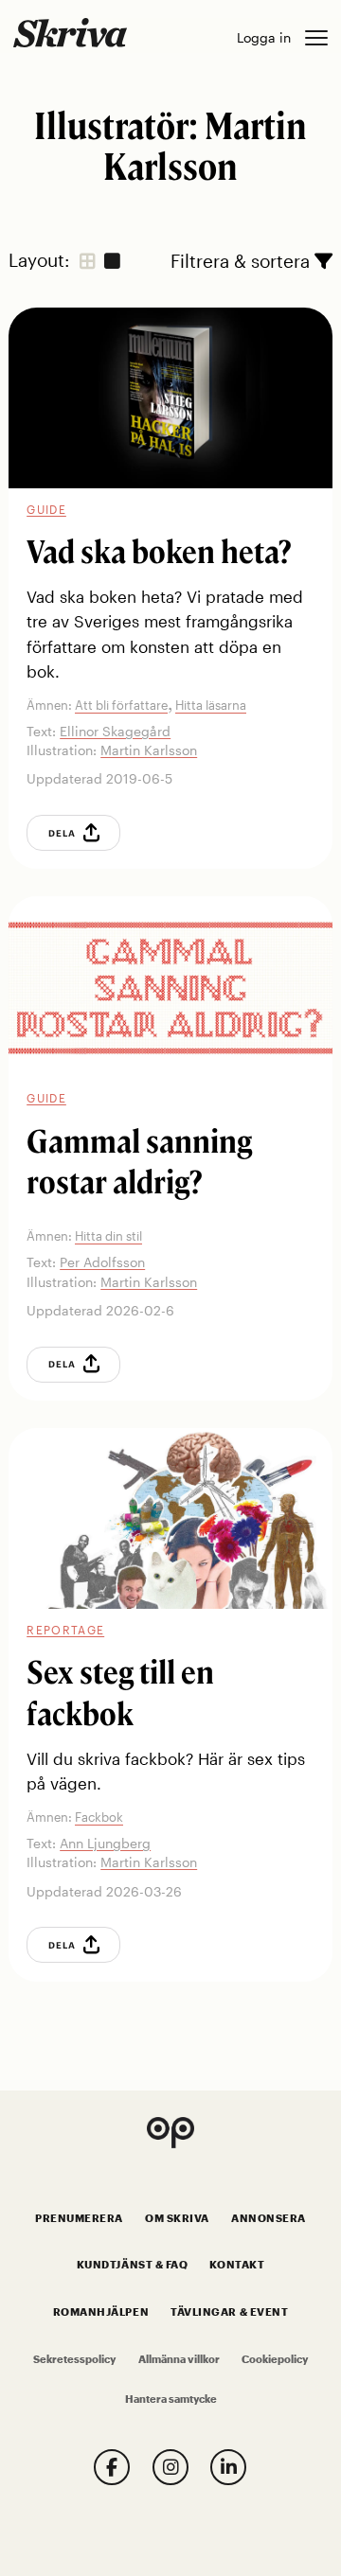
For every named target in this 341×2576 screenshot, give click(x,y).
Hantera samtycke (171, 2399)
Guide (46, 509)
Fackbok (99, 1817)
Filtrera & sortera (242, 261)
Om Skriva (177, 2218)
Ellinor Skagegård (115, 731)
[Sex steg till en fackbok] (170, 1519)
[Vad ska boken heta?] (170, 398)
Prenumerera (79, 2218)
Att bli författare (121, 705)
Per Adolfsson (102, 1262)
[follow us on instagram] (170, 2467)
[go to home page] (70, 32)
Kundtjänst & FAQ (132, 2265)
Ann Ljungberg (105, 1843)
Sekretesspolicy (74, 2359)
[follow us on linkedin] (228, 2467)
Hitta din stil (108, 1236)
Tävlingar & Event (229, 2312)
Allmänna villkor (179, 2359)
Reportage (65, 1630)
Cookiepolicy (275, 2359)
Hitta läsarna (211, 705)
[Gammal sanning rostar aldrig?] (170, 987)
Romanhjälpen (101, 2312)
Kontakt (237, 2265)
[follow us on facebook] (112, 2467)
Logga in (264, 37)
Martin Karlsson (149, 750)
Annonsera (269, 2218)
